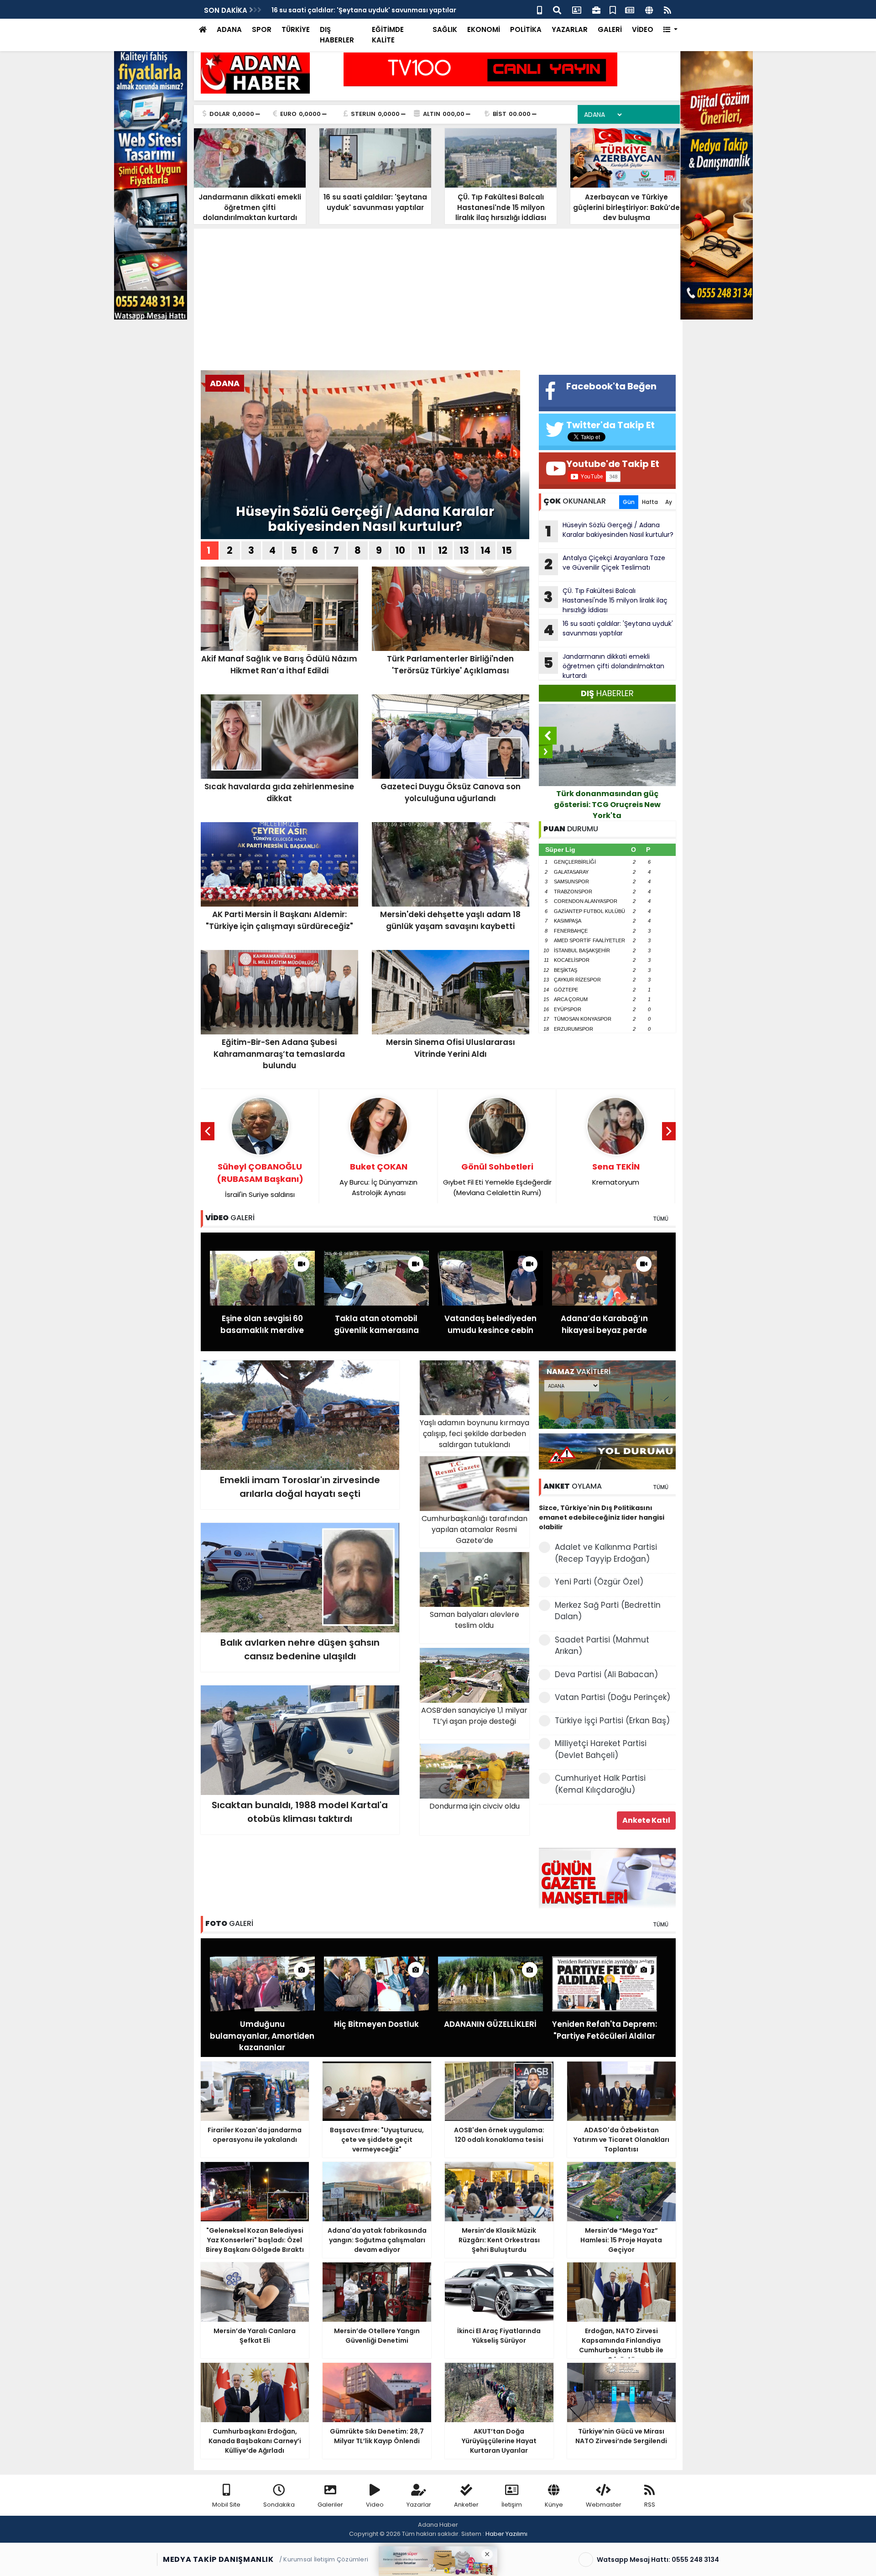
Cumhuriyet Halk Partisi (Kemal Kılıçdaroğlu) (600, 1784)
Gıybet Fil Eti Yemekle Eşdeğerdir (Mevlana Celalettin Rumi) (379, 1179)
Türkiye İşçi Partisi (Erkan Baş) (612, 1721)
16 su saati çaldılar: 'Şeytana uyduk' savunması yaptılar (608, 630)
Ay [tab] (669, 502)
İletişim (512, 2505)
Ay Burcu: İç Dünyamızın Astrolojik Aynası (260, 1179)
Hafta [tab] (650, 502)
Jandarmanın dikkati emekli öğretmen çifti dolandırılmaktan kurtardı (604, 666)
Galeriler (330, 2505)
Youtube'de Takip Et (613, 464)
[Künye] (649, 9)
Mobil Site (226, 2505)
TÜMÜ (661, 1219)
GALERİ (610, 29)
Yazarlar (419, 2505)
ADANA (229, 29)
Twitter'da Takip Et (610, 425)
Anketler (466, 2505)
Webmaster (604, 2505)
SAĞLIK (445, 29)
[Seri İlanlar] (613, 9)
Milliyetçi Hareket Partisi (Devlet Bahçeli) (601, 1749)
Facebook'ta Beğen (611, 386)
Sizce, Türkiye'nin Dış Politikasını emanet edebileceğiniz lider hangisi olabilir (602, 1517)
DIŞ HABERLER (337, 35)
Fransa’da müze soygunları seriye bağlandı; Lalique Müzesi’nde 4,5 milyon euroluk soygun (607, 805)
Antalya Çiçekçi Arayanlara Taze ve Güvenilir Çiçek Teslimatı (605, 564)
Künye (554, 2505)
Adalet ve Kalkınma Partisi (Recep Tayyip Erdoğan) (606, 1553)
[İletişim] (577, 9)
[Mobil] (540, 9)
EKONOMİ (484, 29)
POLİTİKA (526, 29)
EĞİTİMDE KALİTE (388, 35)
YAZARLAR (570, 29)
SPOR (262, 29)
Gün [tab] (629, 502)
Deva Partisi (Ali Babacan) (606, 1674)
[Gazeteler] (630, 9)
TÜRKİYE (296, 29)
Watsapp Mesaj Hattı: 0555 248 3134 (658, 2560)
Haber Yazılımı (506, 2534)
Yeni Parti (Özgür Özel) (599, 1582)
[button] (670, 30)
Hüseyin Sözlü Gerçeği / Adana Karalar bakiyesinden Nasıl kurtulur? (383, 10)
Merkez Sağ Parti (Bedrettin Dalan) (608, 1611)
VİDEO (643, 29)
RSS (650, 2505)
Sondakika (279, 2505)
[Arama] (557, 9)
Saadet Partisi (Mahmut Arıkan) (602, 1646)
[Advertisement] (438, 302)
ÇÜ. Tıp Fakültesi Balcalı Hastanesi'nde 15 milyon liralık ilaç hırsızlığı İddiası (606, 600)
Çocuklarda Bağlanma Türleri (616, 1174)
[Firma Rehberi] (596, 9)
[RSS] (667, 9)
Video (375, 2505)
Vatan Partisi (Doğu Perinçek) (613, 1697)
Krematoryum (497, 1174)
